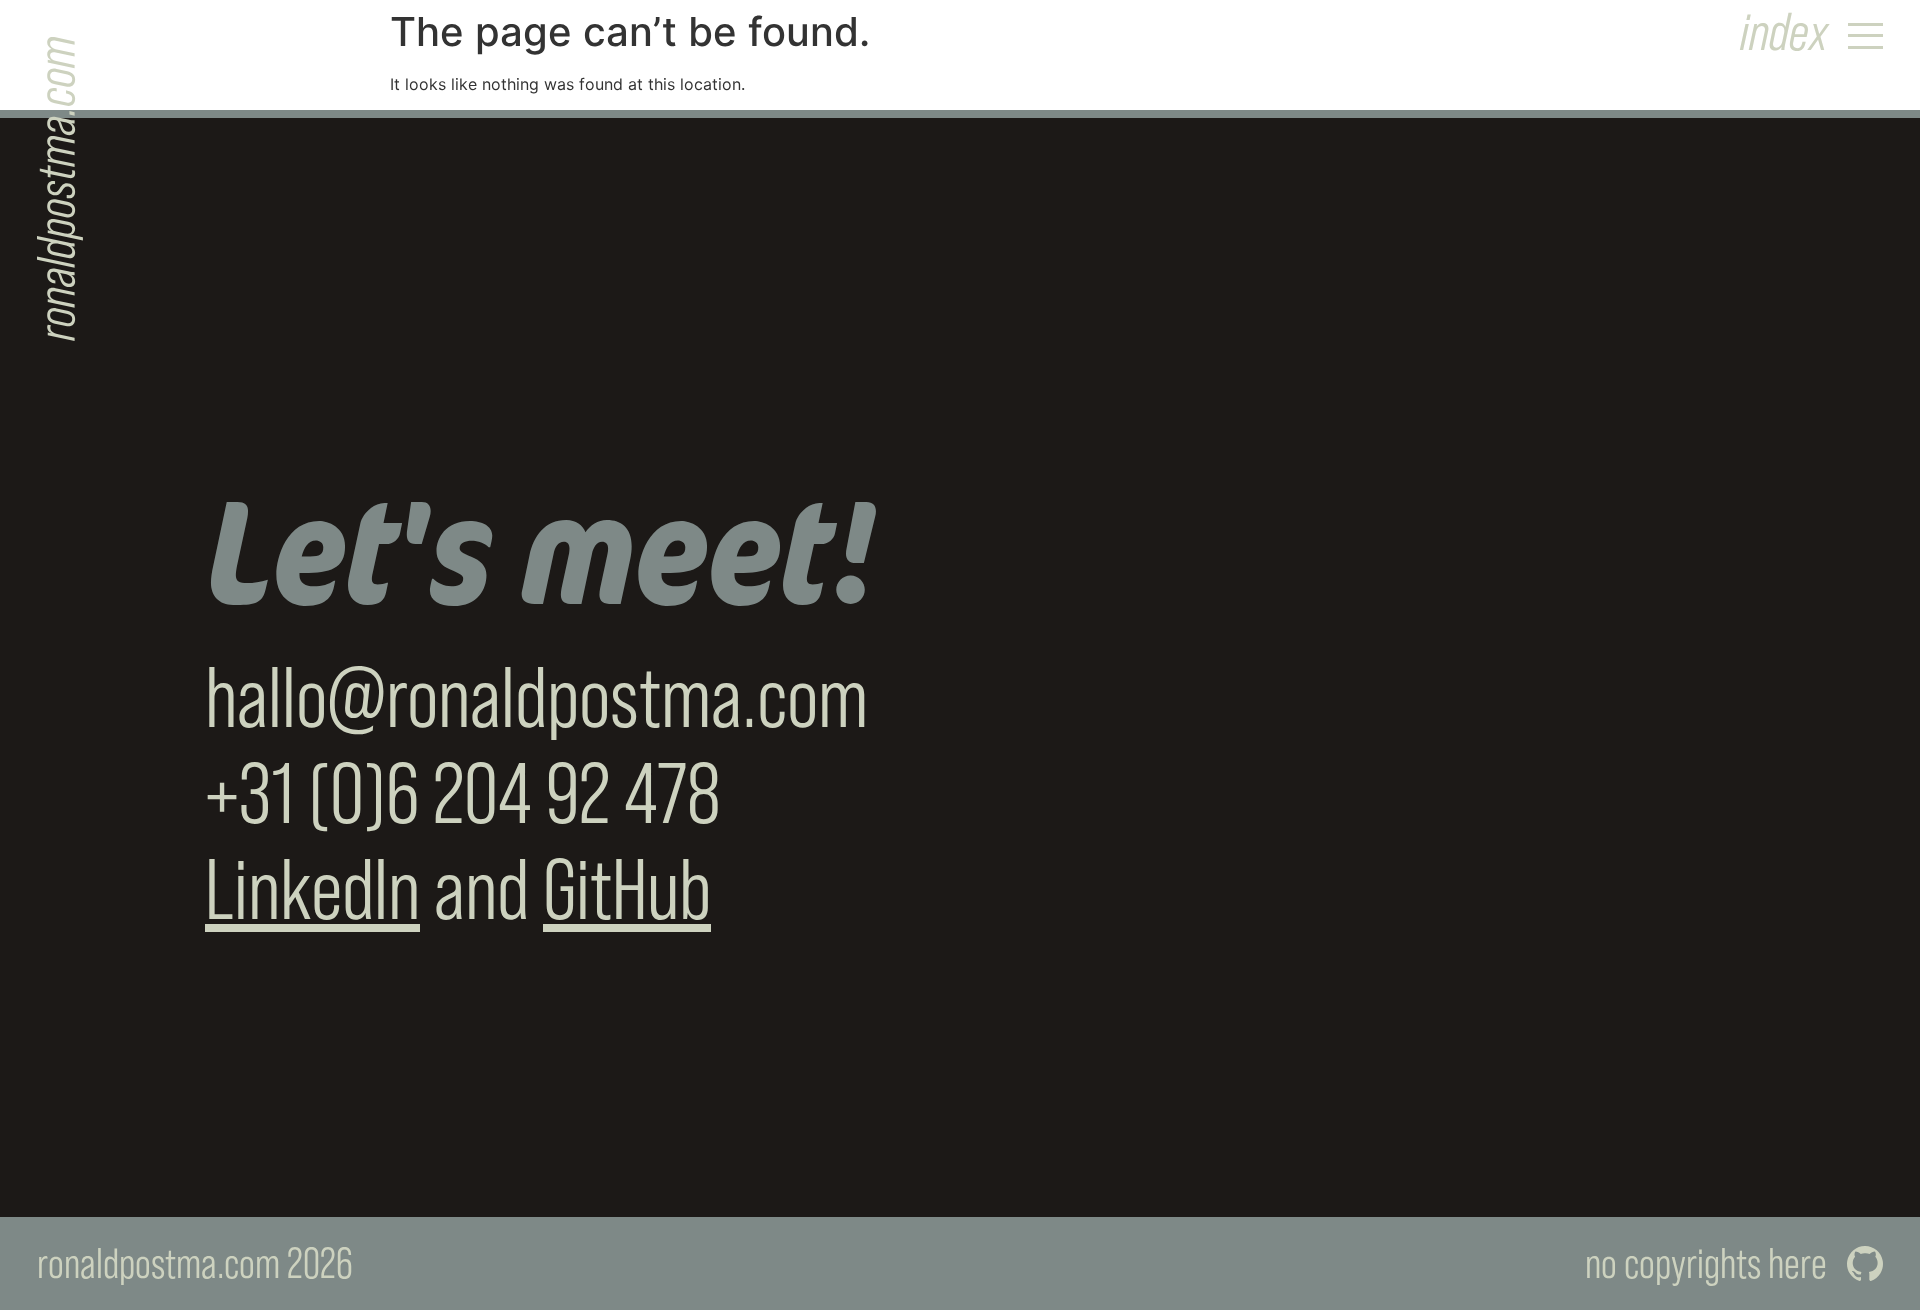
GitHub (627, 889)
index (1784, 31)
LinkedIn (312, 889)
